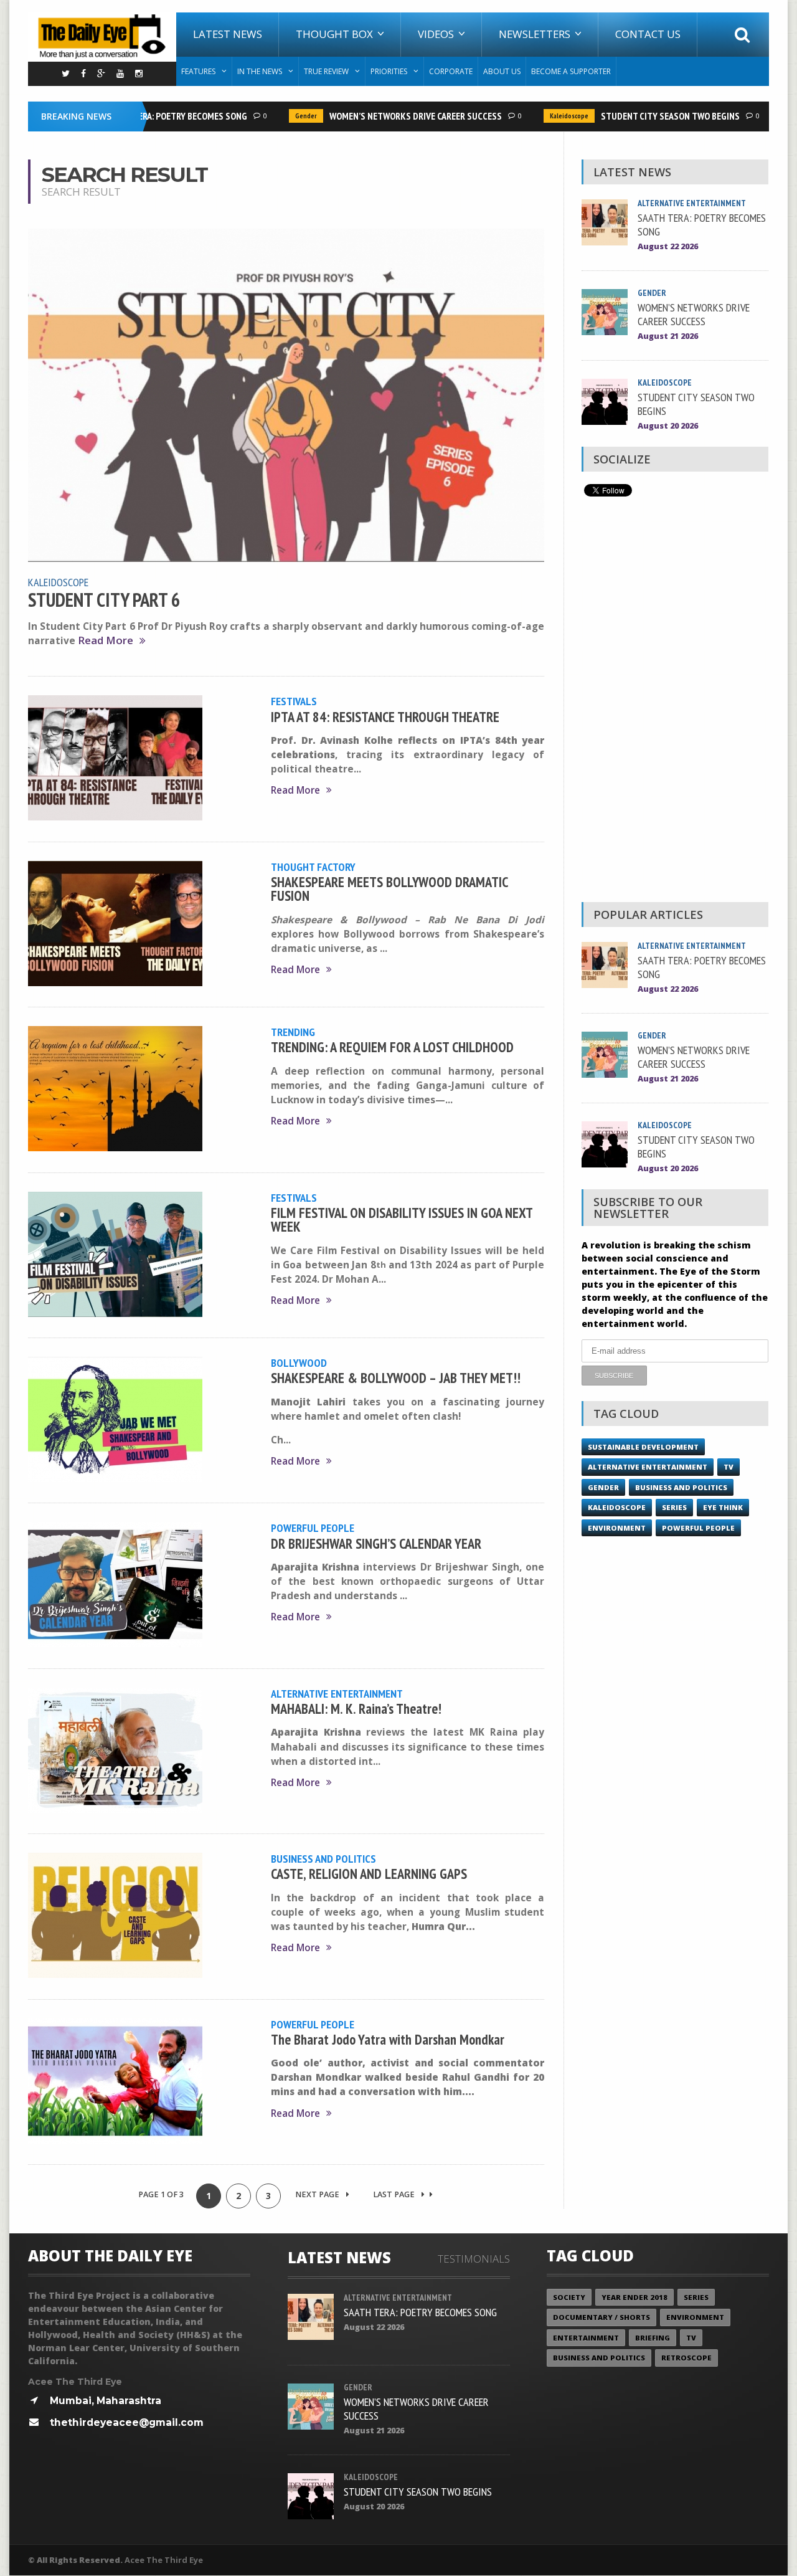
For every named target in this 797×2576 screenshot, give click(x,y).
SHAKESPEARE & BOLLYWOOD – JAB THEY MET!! (396, 1378)
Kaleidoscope (544, 116)
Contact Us (648, 34)
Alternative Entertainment (337, 1693)
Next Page (318, 2194)
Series (674, 1507)
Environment (617, 1528)
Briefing (653, 2338)
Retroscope (686, 2358)
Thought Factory (313, 867)
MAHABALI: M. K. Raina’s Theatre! (356, 1709)
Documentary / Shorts (601, 2317)
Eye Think (723, 1507)
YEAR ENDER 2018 (634, 2297)
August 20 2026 (668, 426)
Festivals (294, 701)
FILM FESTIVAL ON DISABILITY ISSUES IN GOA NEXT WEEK (402, 1219)
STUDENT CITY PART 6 (104, 600)
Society (569, 2297)
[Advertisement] (675, 703)
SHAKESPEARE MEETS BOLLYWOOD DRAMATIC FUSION (389, 889)
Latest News (228, 34)
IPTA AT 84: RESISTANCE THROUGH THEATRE (385, 717)
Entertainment (586, 2338)
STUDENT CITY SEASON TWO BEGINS (645, 116)
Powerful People (313, 1528)
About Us (502, 71)
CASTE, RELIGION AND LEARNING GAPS (369, 1874)
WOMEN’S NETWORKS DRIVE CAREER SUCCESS (390, 116)
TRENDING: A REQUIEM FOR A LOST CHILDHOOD (392, 1047)
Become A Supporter (571, 71)
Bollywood (299, 1362)
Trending (293, 1032)
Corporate (451, 71)
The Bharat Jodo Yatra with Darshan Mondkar (388, 2039)
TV (729, 1467)
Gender (281, 116)
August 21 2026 (668, 336)
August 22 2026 (668, 246)
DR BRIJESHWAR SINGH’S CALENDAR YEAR (376, 1543)
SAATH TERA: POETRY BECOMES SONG (151, 116)
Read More (106, 641)
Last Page (395, 2194)
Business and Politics (323, 1858)
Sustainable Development (643, 1447)
